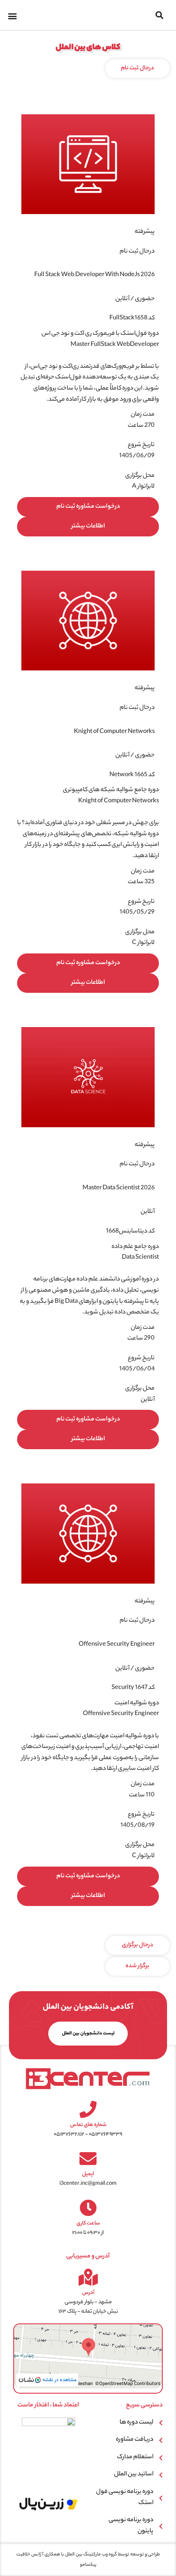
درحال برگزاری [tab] (138, 1945)
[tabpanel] (88, 1007)
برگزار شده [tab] (138, 1966)
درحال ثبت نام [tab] (138, 68)
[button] (160, 15)
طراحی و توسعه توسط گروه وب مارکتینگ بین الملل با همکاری (102, 2555)
